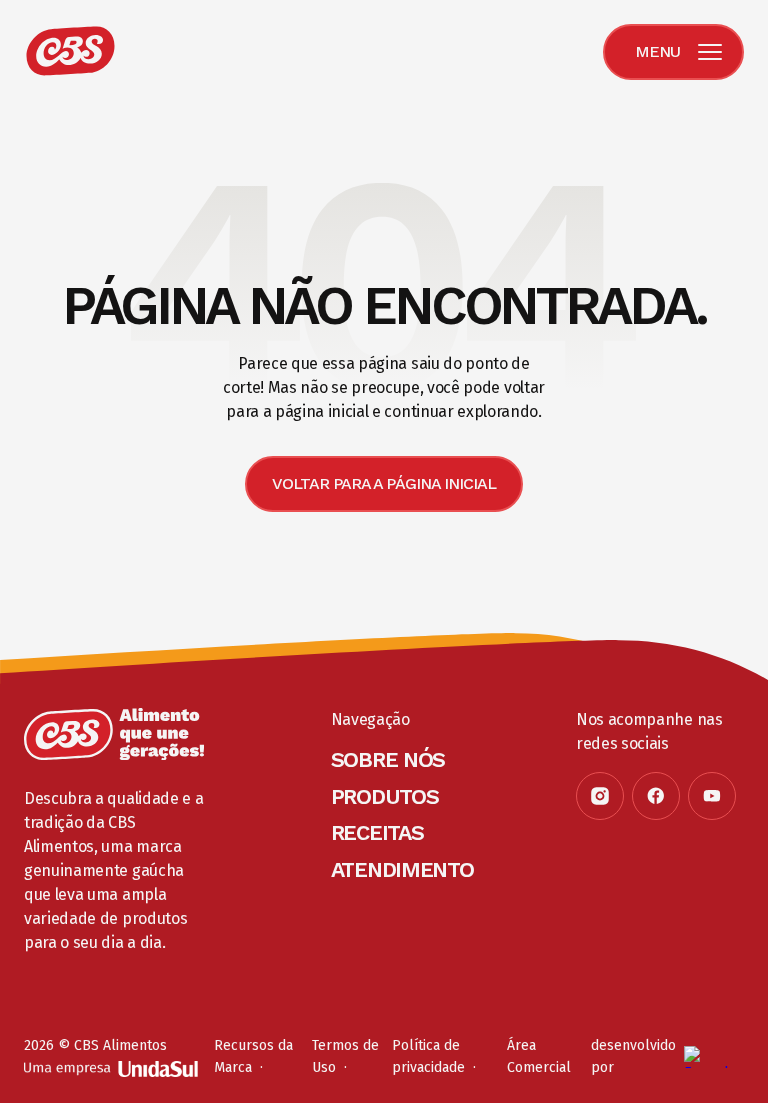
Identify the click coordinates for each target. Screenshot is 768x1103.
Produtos (385, 796)
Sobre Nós (388, 759)
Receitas (377, 832)
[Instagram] (600, 796)
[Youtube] (712, 796)
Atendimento (402, 869)
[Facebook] (656, 796)
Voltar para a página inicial (384, 483)
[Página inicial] (114, 734)
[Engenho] (714, 1057)
